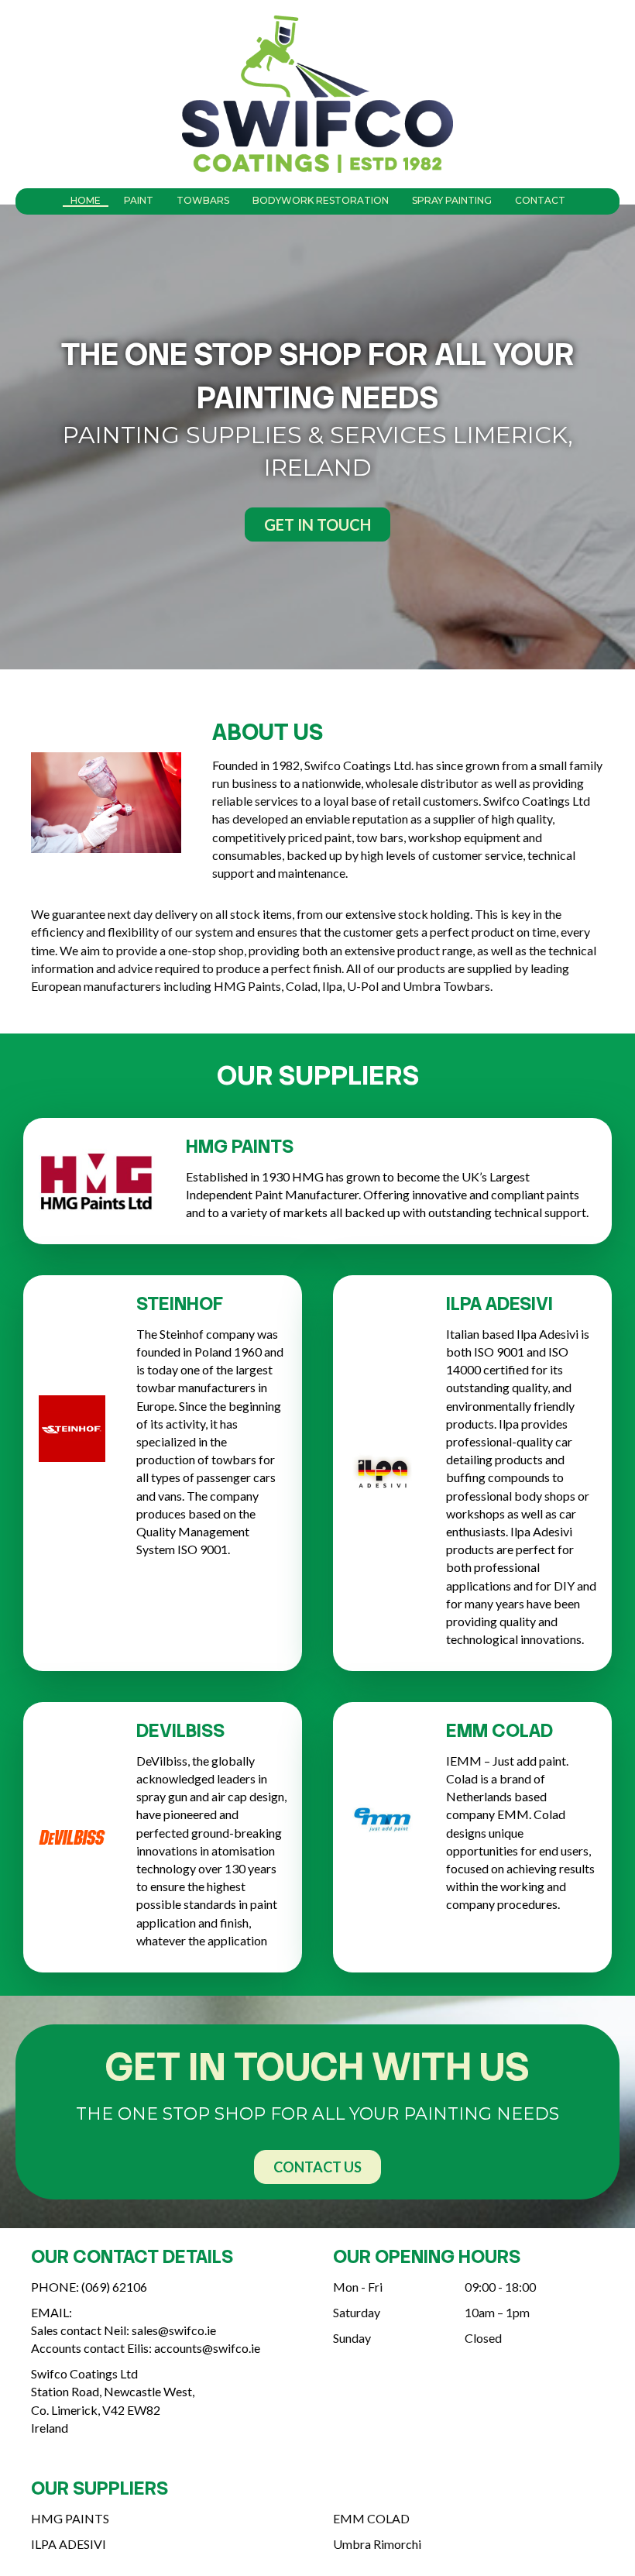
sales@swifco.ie (174, 2330)
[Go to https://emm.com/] (469, 2522)
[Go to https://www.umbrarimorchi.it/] (469, 2548)
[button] (317, 524)
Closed (483, 2338)
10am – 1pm (497, 2312)
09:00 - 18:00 (500, 2287)
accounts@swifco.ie (207, 2348)
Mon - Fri (358, 2287)
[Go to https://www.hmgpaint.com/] (166, 2522)
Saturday (357, 2312)
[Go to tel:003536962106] (166, 2291)
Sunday (352, 2338)
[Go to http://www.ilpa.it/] (166, 2548)
